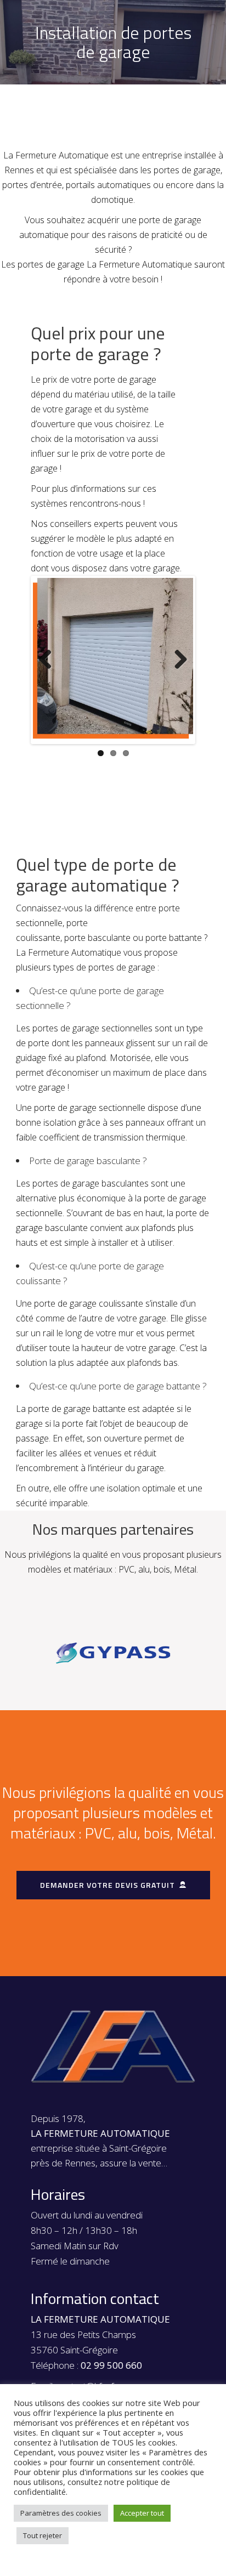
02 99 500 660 (111, 2365)
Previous (49, 660)
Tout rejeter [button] (43, 2535)
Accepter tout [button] (142, 2513)
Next (177, 660)
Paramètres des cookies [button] (61, 2513)
